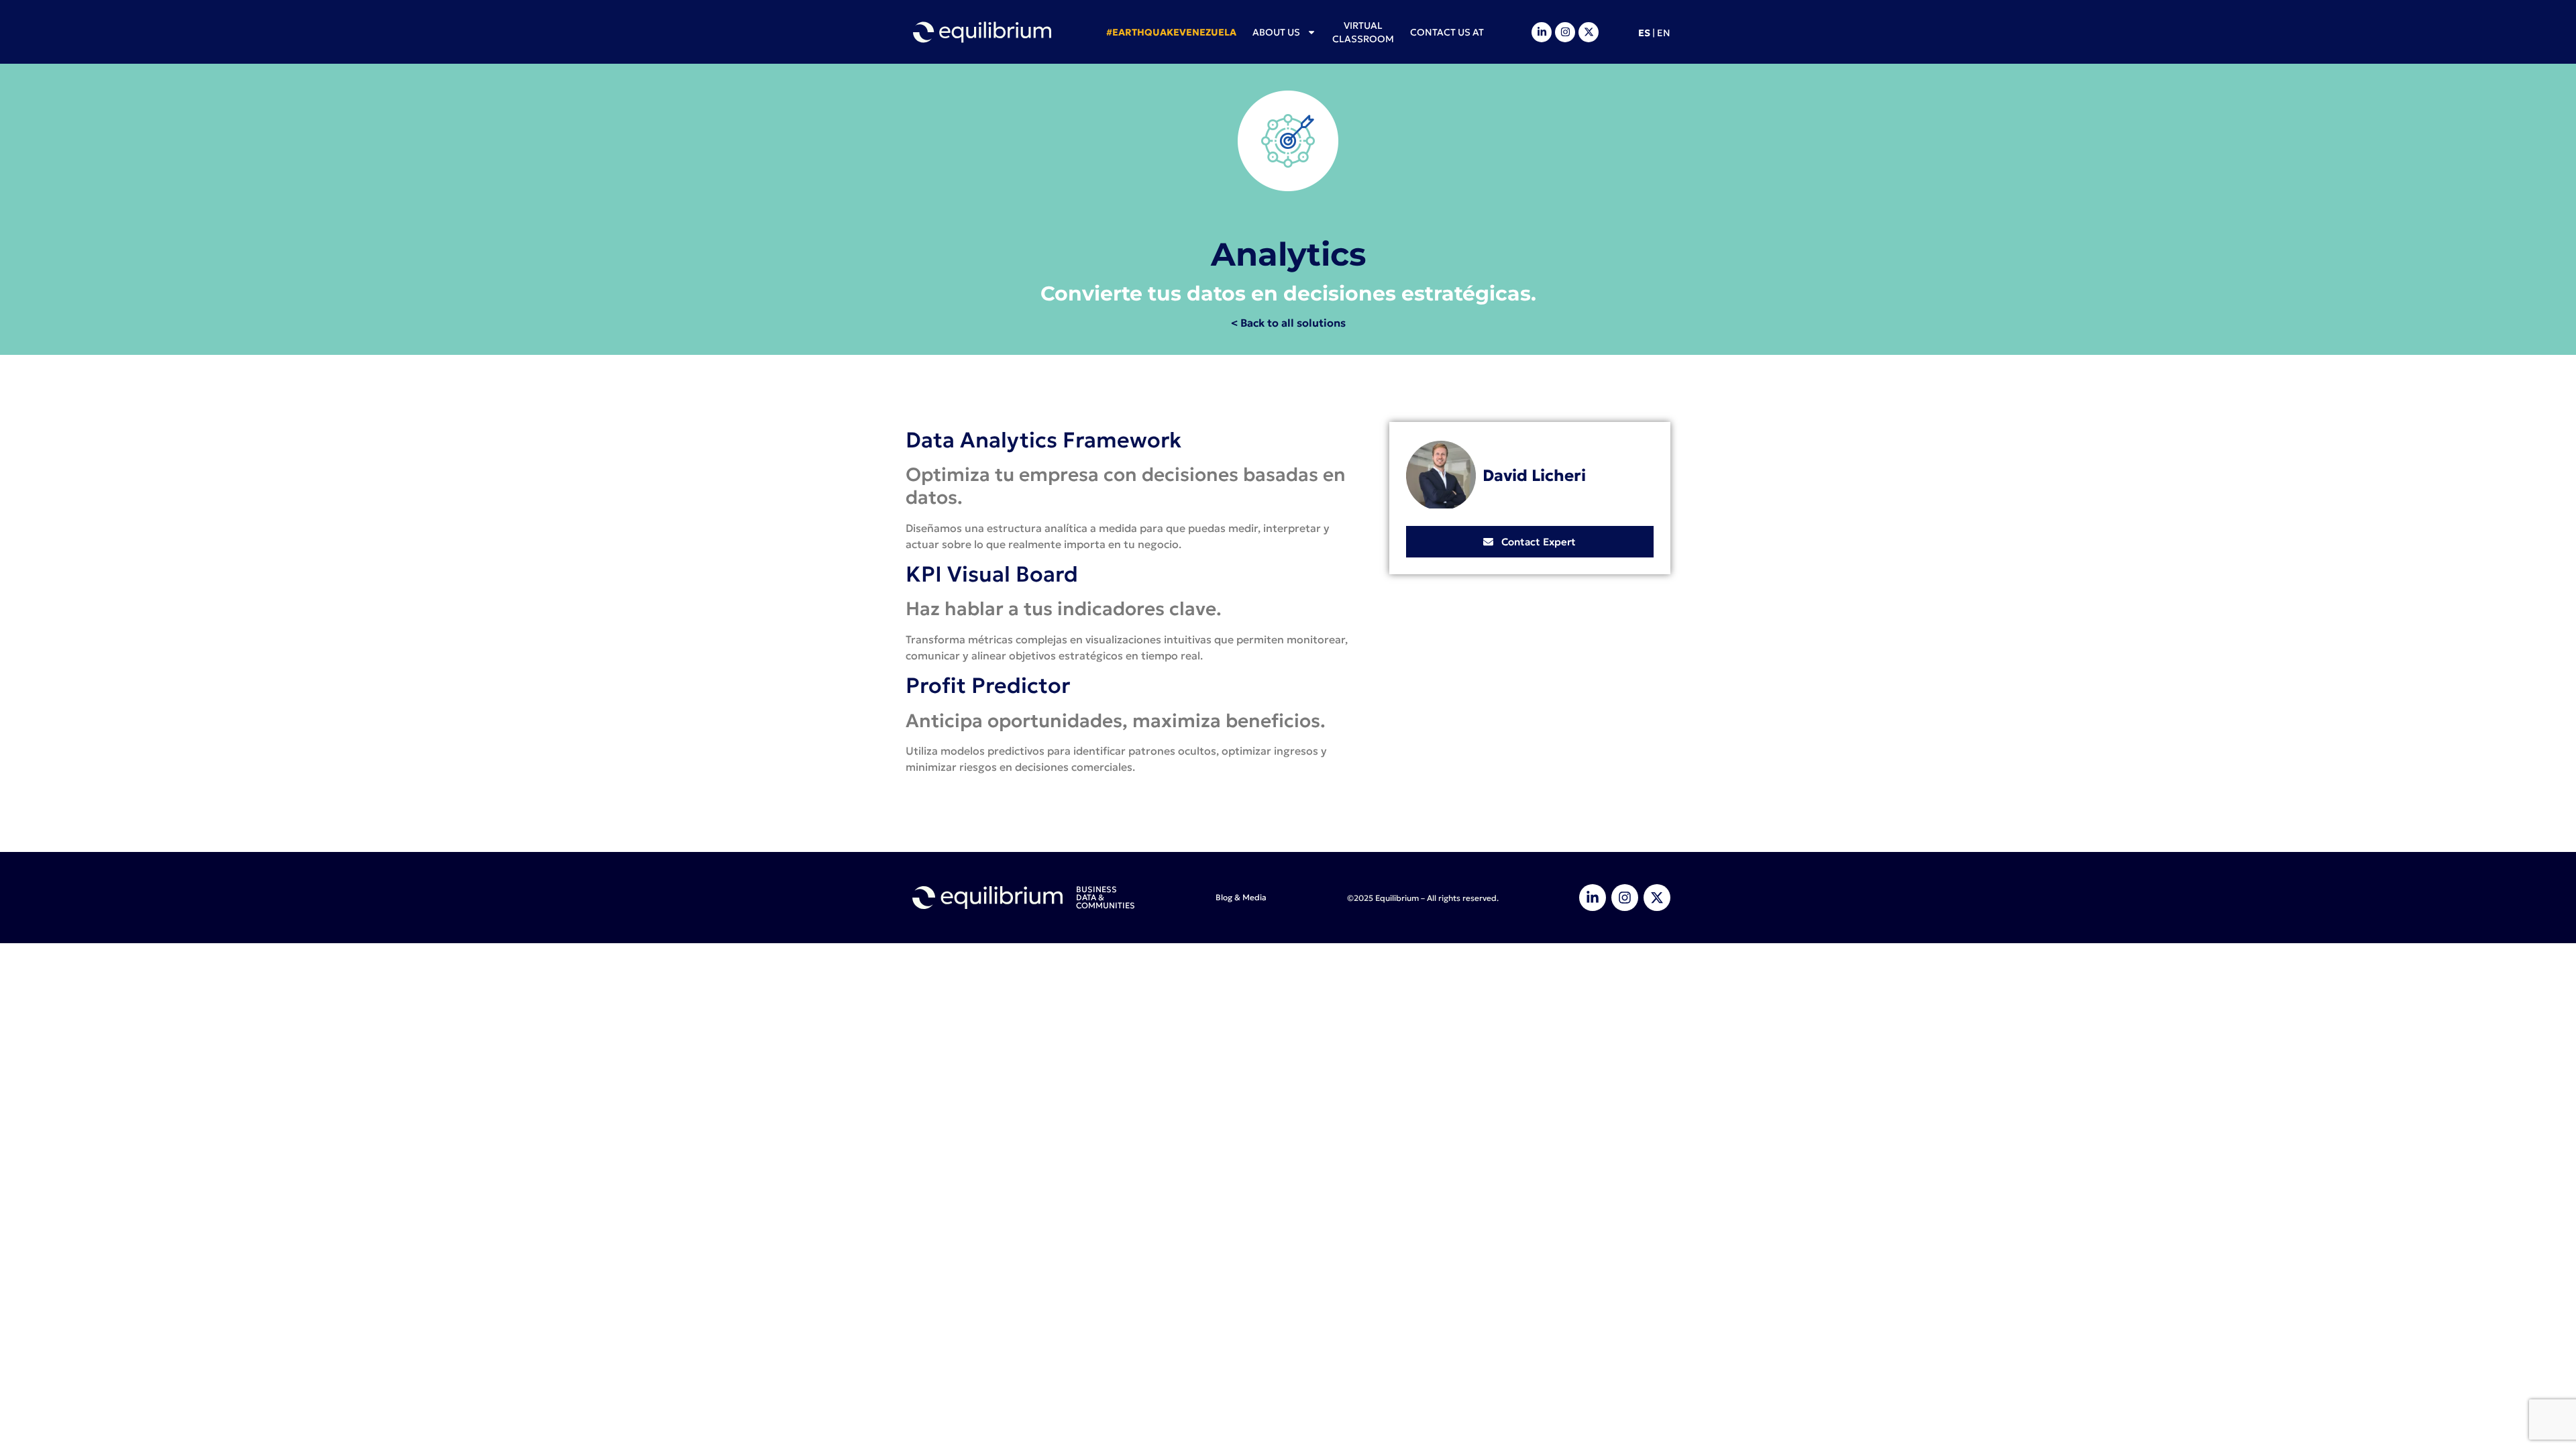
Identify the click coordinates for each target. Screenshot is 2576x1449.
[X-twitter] (1589, 32)
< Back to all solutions (1288, 323)
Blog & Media (1241, 897)
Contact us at (1447, 32)
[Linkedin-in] (1542, 32)
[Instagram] (1565, 32)
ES (1644, 33)
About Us (1276, 32)
